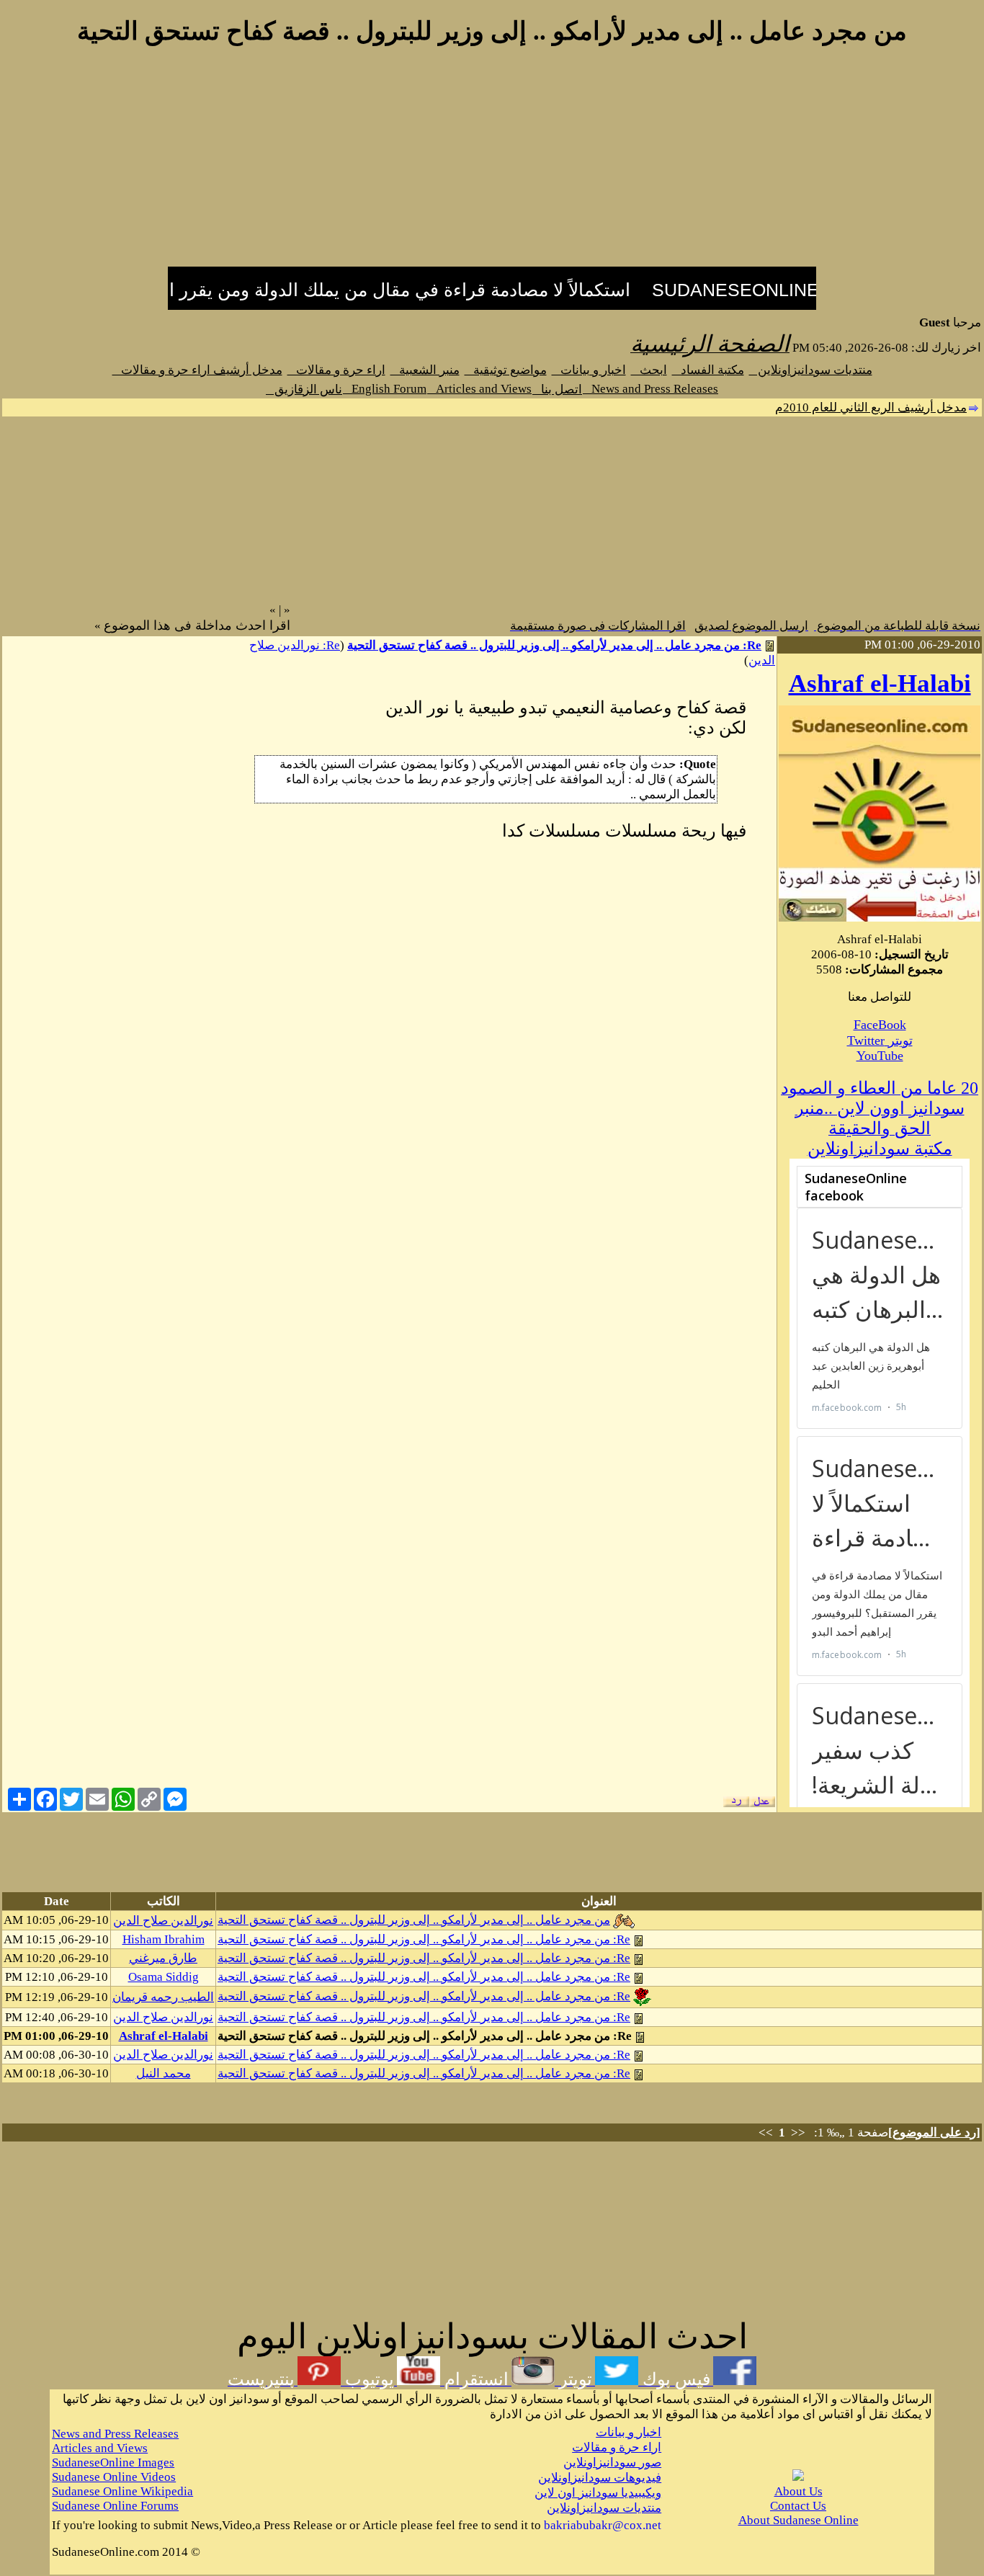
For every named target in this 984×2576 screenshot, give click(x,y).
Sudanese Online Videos (114, 2477)
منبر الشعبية (425, 370)
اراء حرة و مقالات (336, 370)
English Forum (385, 389)
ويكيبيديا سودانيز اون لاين (598, 2493)
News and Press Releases (650, 389)
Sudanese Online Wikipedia (122, 2491)
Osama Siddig (164, 1977)
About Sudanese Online (799, 2520)
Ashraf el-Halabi (880, 683)
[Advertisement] (492, 164)
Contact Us (798, 2506)
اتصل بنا (557, 389)
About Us (799, 2491)
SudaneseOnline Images (113, 2463)
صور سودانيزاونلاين (612, 2463)
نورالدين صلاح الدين (163, 1921)
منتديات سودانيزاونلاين (811, 370)
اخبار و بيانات (589, 370)
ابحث (649, 370)
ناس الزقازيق (304, 389)
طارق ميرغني (163, 1958)
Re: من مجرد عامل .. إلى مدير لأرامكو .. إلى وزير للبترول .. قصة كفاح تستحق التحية (554, 645)
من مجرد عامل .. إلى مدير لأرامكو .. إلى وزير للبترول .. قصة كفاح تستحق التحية (414, 1920)
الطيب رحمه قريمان (163, 1997)
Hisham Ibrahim (164, 1939)
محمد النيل (164, 2073)
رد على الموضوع (934, 2132)
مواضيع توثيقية (506, 370)
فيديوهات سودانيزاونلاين (600, 2478)
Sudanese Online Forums (115, 2506)
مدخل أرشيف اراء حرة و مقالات (197, 370)
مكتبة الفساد (708, 370)
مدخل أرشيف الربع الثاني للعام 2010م (871, 407)
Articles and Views (479, 389)
